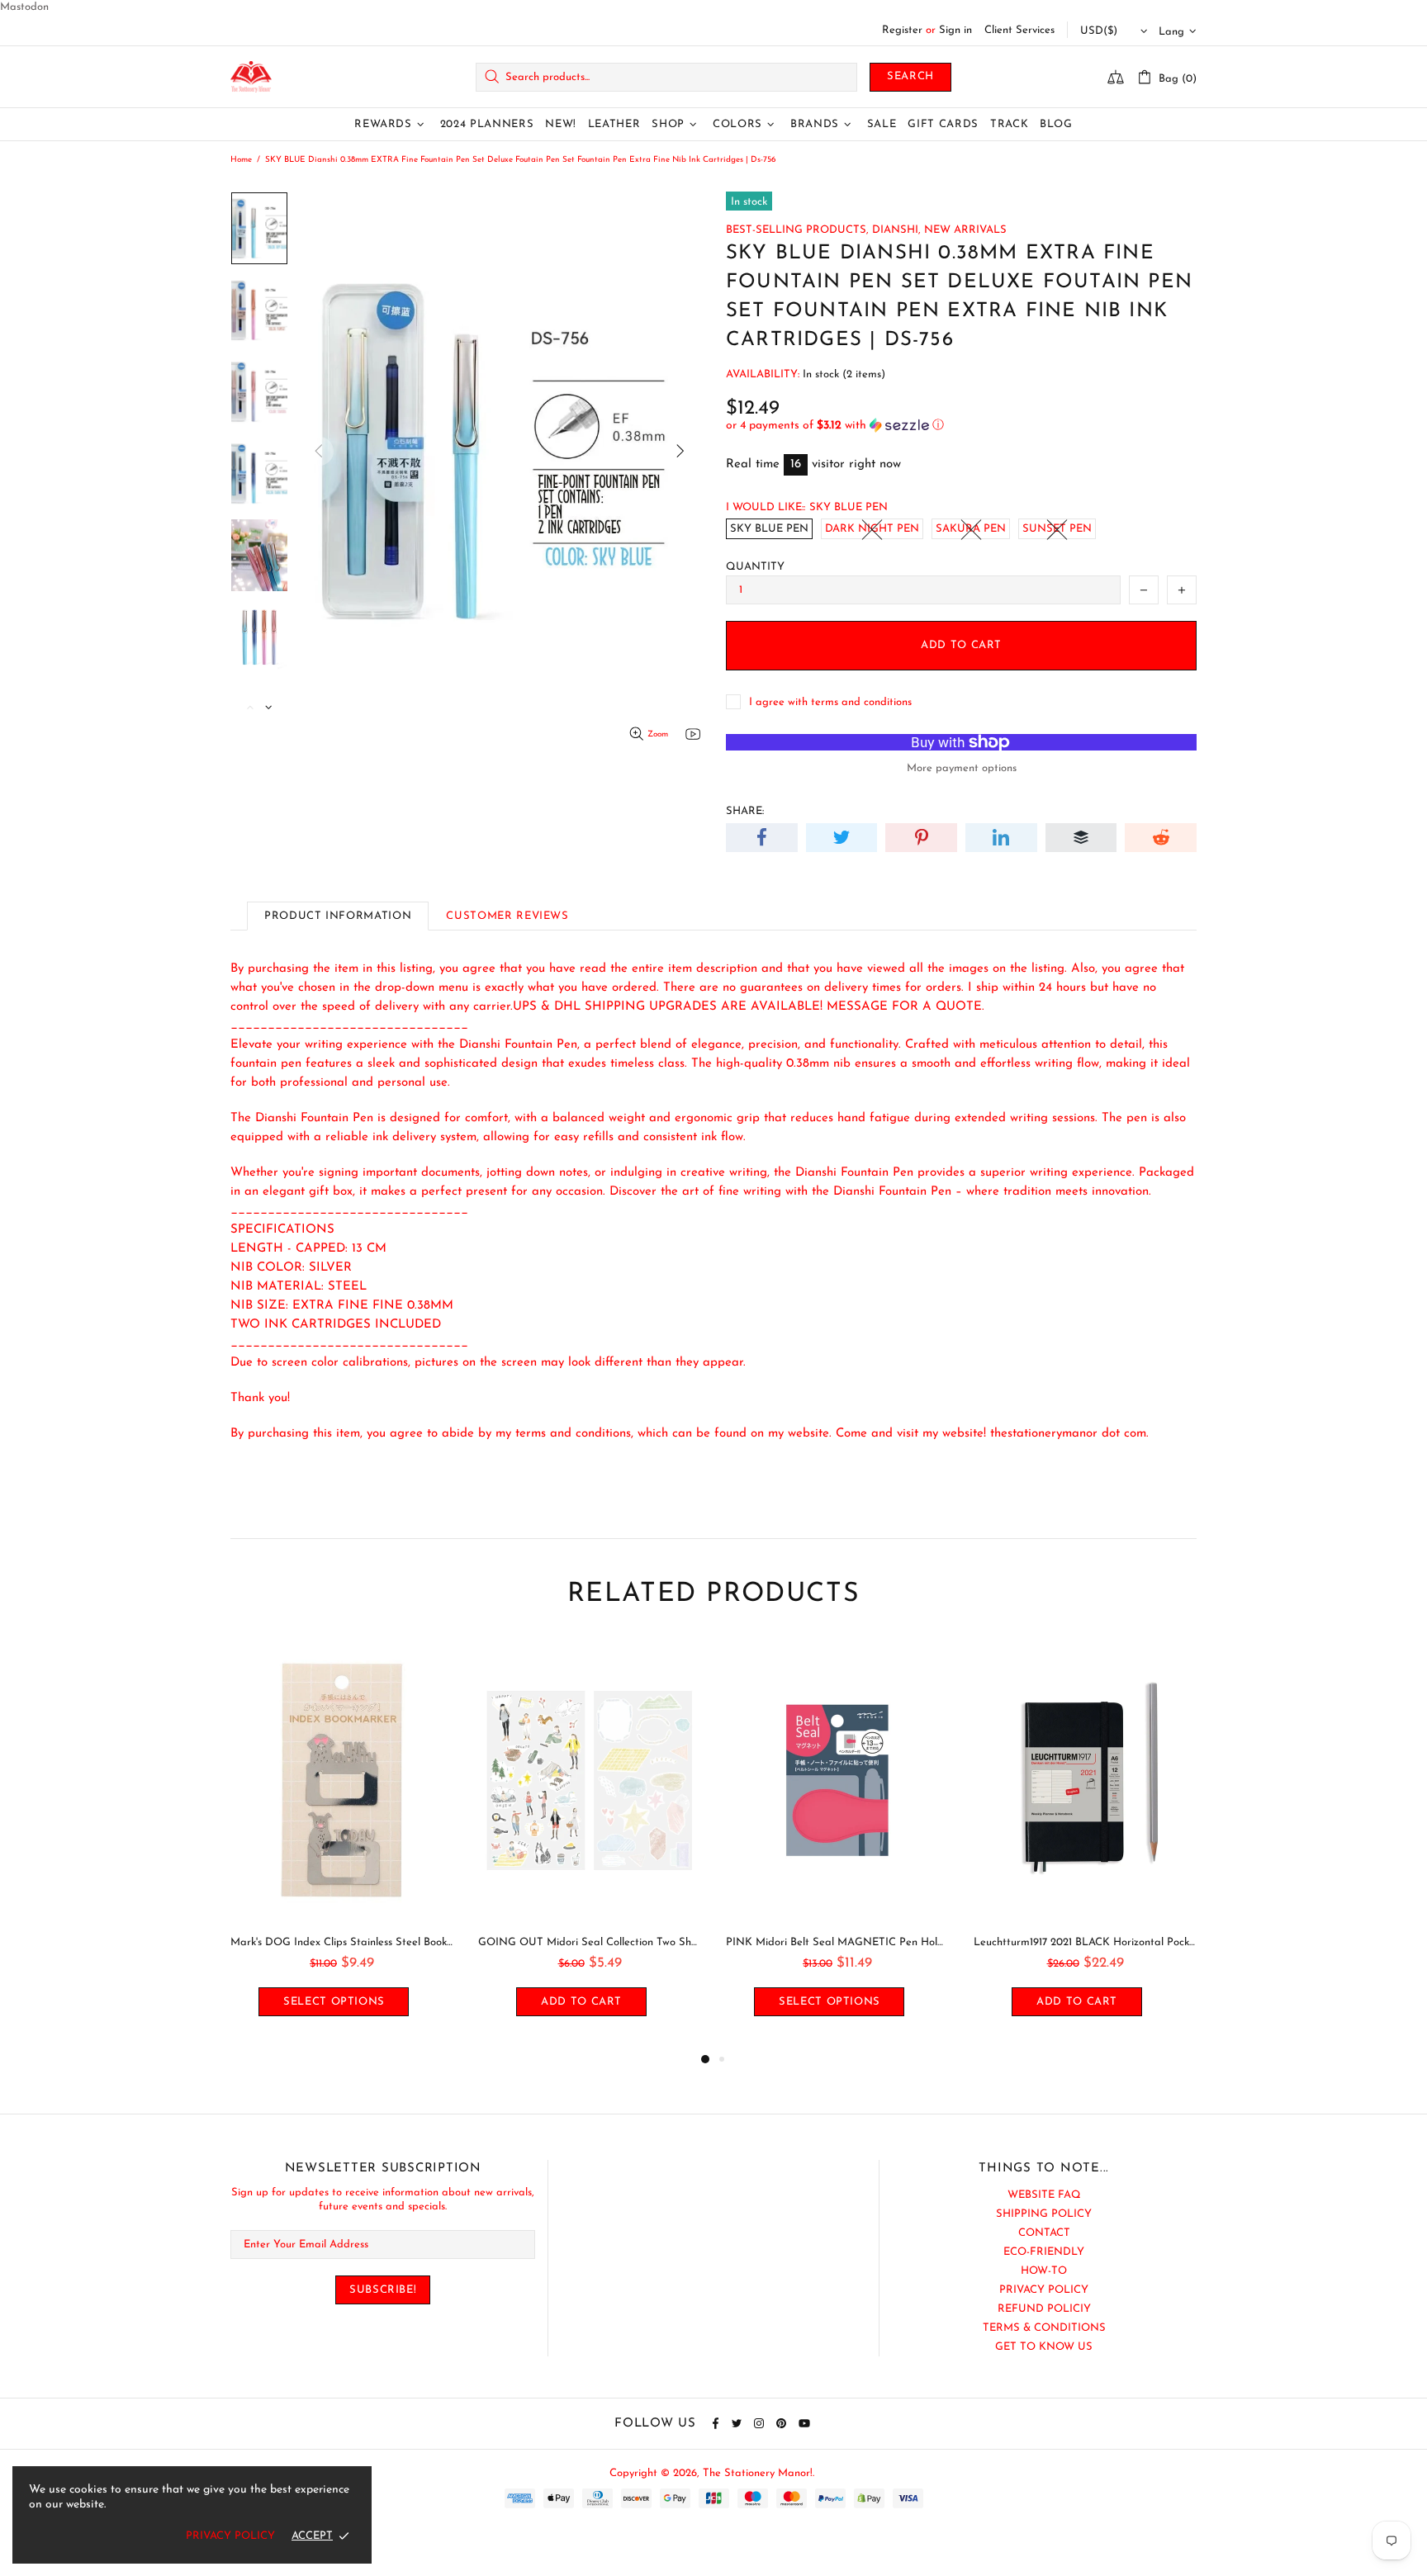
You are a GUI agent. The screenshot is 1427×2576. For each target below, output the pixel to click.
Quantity (755, 567)
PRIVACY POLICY (1044, 2290)
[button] (961, 426)
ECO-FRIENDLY (1044, 2252)
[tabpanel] (342, 1844)
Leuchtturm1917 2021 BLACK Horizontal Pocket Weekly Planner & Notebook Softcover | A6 (1085, 1942)
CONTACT (1044, 2233)
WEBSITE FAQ (1044, 2195)
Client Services (1019, 30)
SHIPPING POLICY (1044, 2214)
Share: (745, 811)
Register (902, 30)
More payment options (962, 768)
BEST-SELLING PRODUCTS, (797, 230)
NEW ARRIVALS (965, 230)
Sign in (955, 30)
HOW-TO (1044, 2271)
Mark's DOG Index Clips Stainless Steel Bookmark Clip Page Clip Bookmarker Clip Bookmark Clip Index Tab (342, 1942)
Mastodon (24, 7)
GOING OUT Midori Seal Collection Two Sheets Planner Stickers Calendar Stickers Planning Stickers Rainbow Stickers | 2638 (590, 1942)
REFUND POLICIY (1044, 2309)
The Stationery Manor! (251, 77)
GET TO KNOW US (1044, 2347)
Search (910, 76)
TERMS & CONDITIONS (1044, 2328)
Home (241, 160)
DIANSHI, (896, 230)
